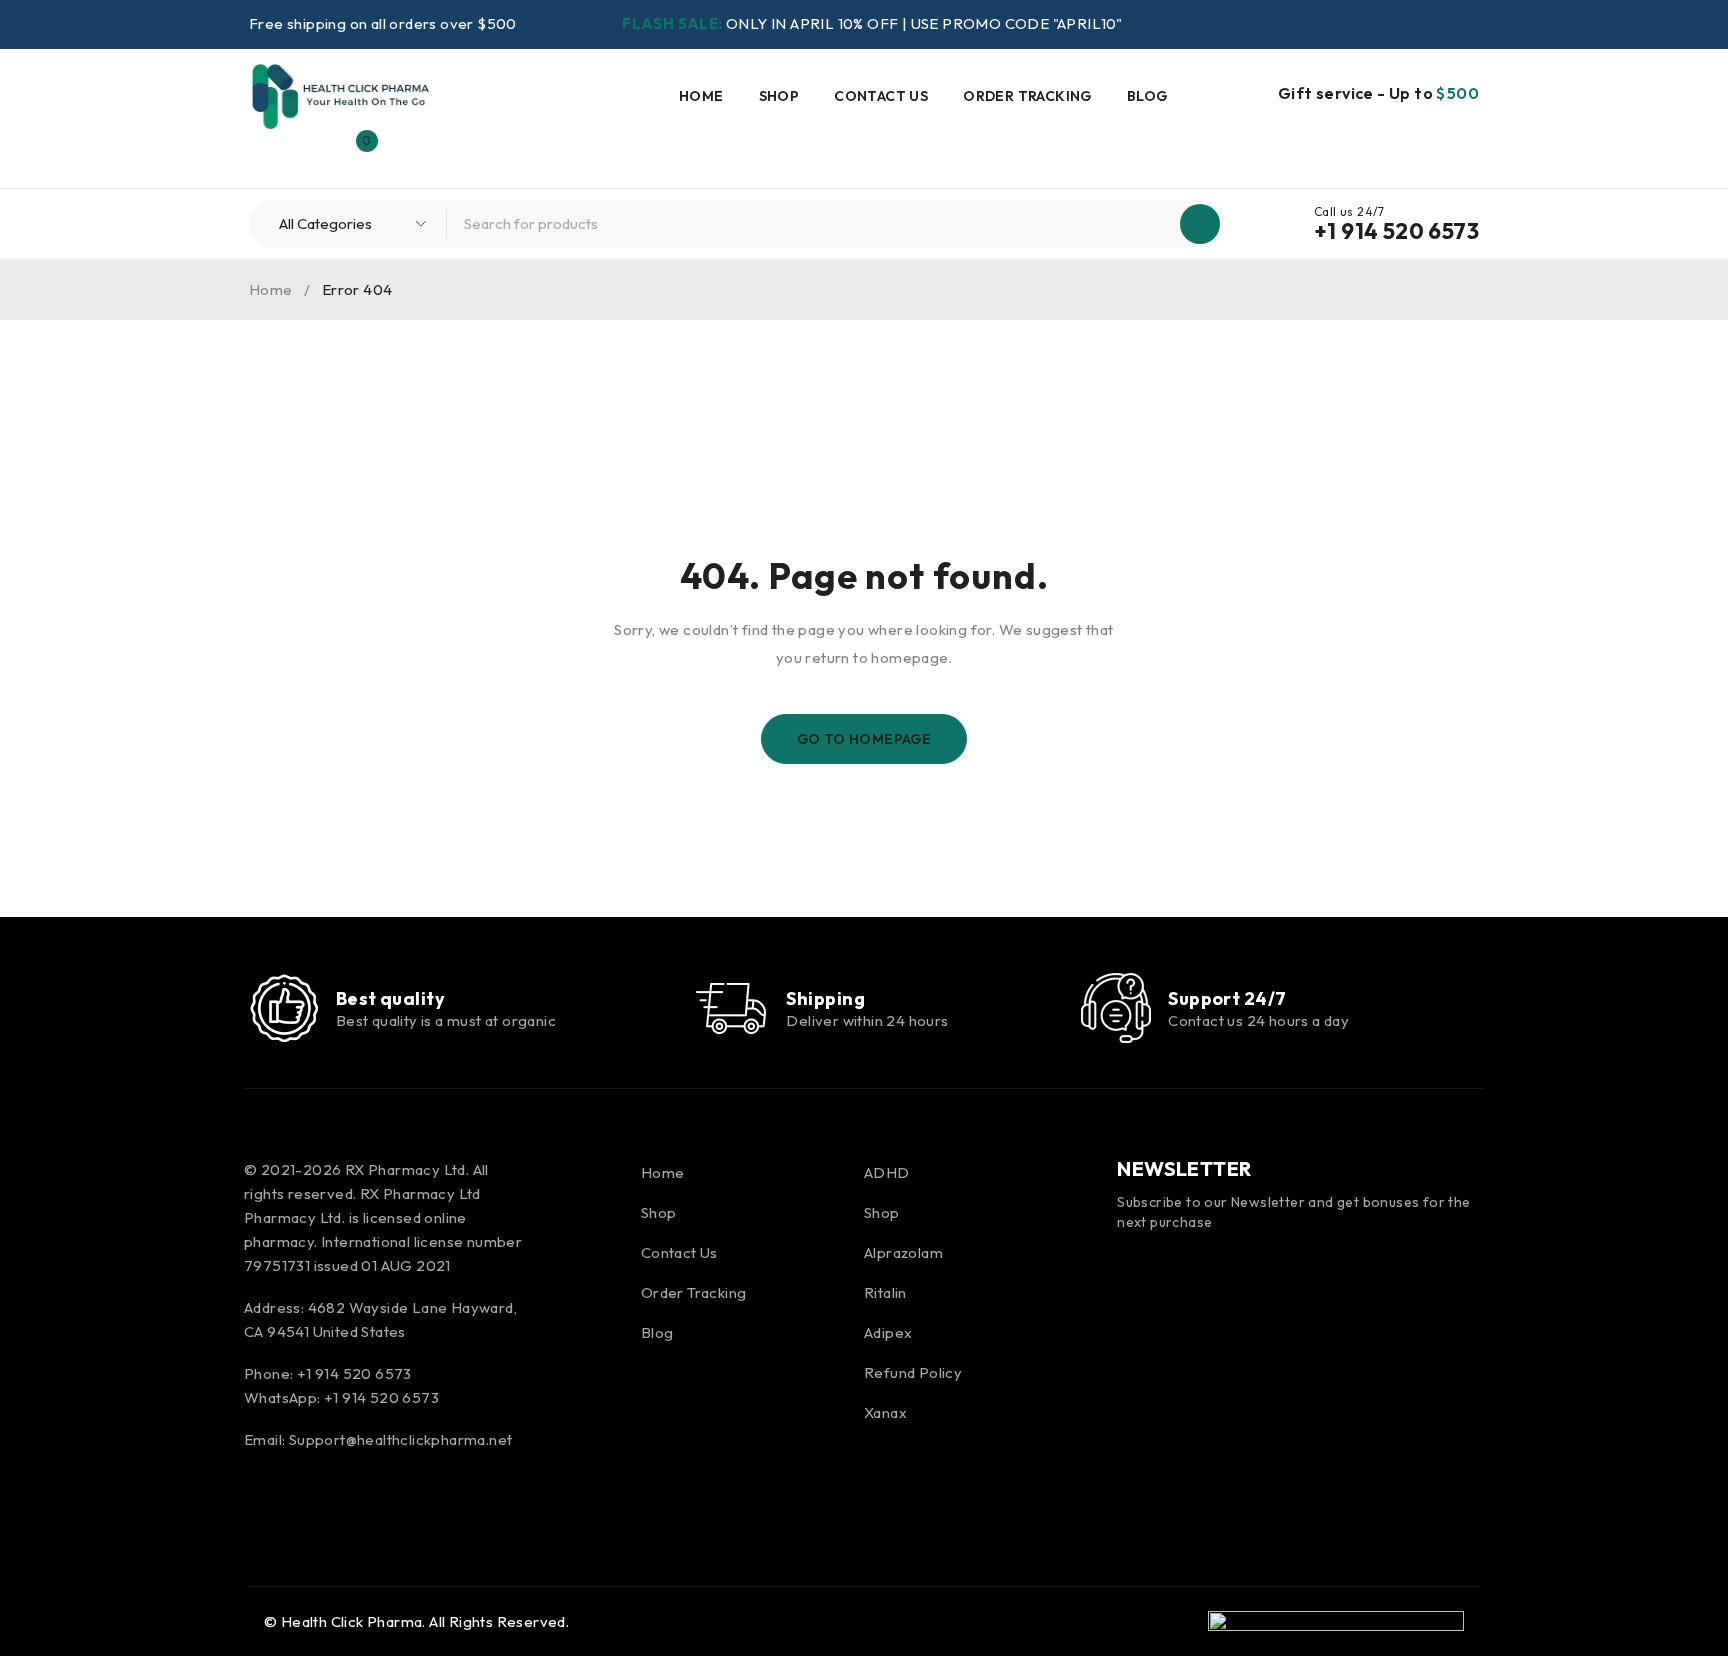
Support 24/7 (1227, 998)
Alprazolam (903, 1252)
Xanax (885, 1412)
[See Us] (371, 1492)
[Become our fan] (264, 1492)
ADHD (887, 1172)
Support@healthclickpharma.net (401, 1439)
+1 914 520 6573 (1396, 231)
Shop (659, 1212)
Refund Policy (913, 1372)
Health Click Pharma (352, 1621)
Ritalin (885, 1292)
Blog (657, 1332)
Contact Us (679, 1252)
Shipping (825, 998)
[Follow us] (317, 1492)
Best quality (390, 998)
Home (271, 289)
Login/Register (313, 151)
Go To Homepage (864, 739)
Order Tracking (694, 1292)
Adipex (888, 1332)
